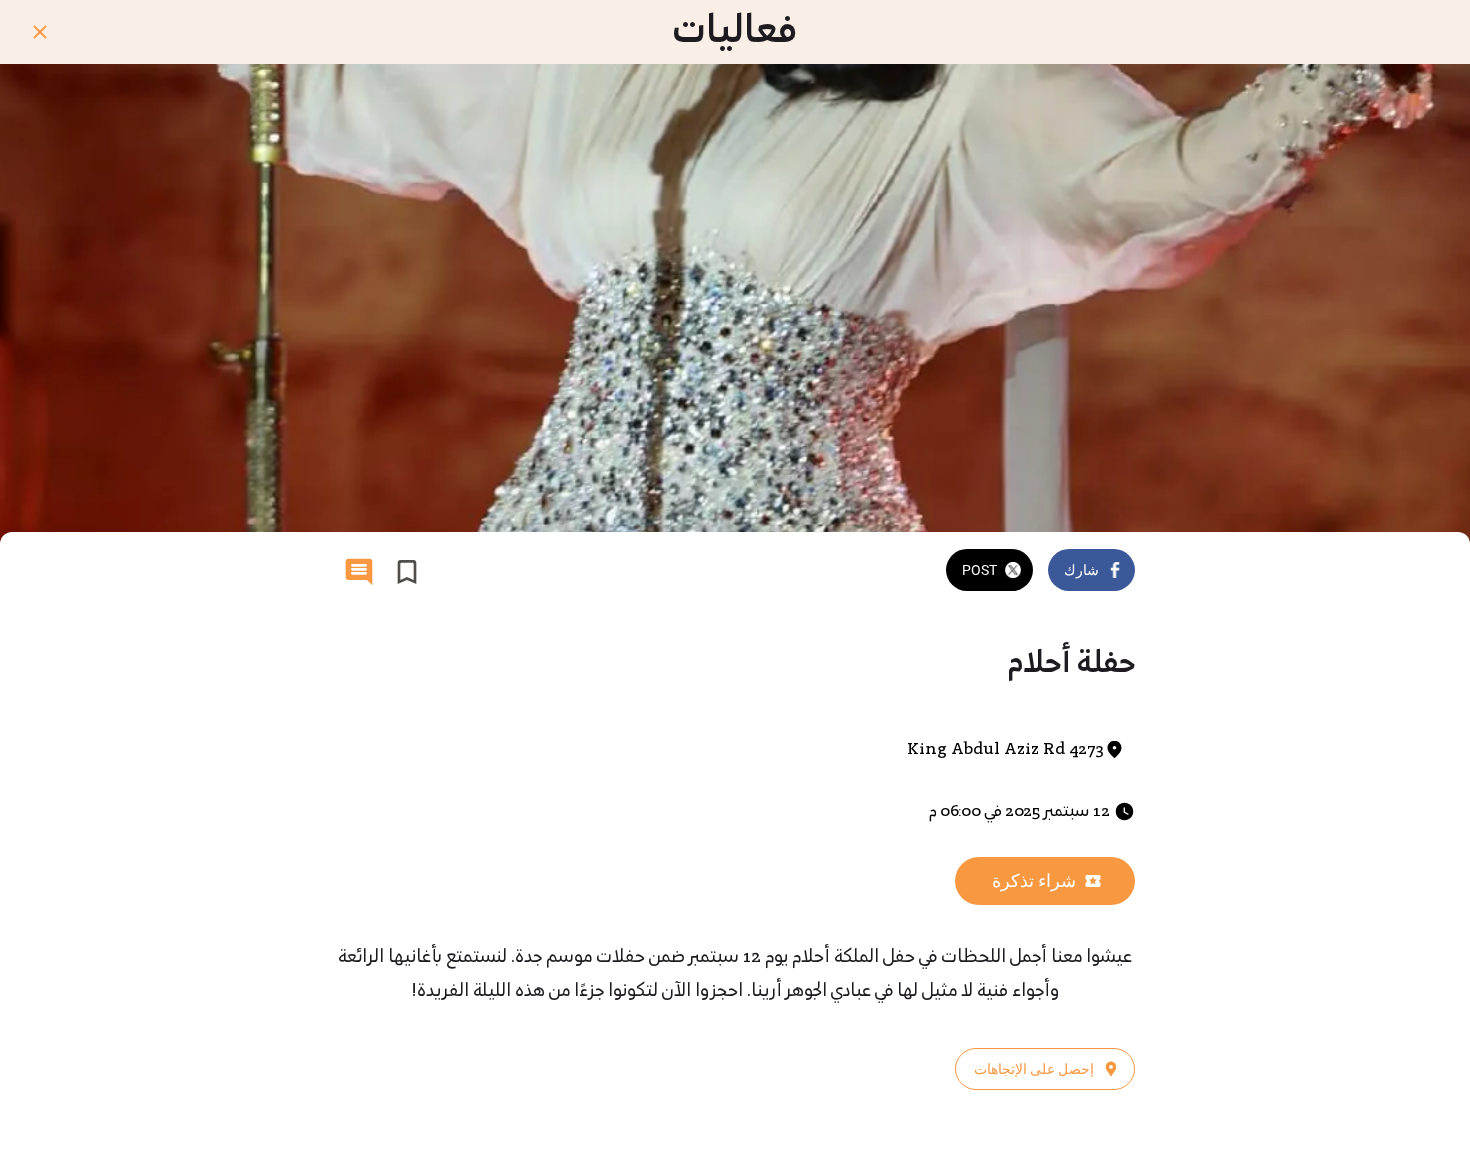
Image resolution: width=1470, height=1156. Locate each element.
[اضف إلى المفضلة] (407, 572)
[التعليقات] (359, 572)
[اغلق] (40, 32)
